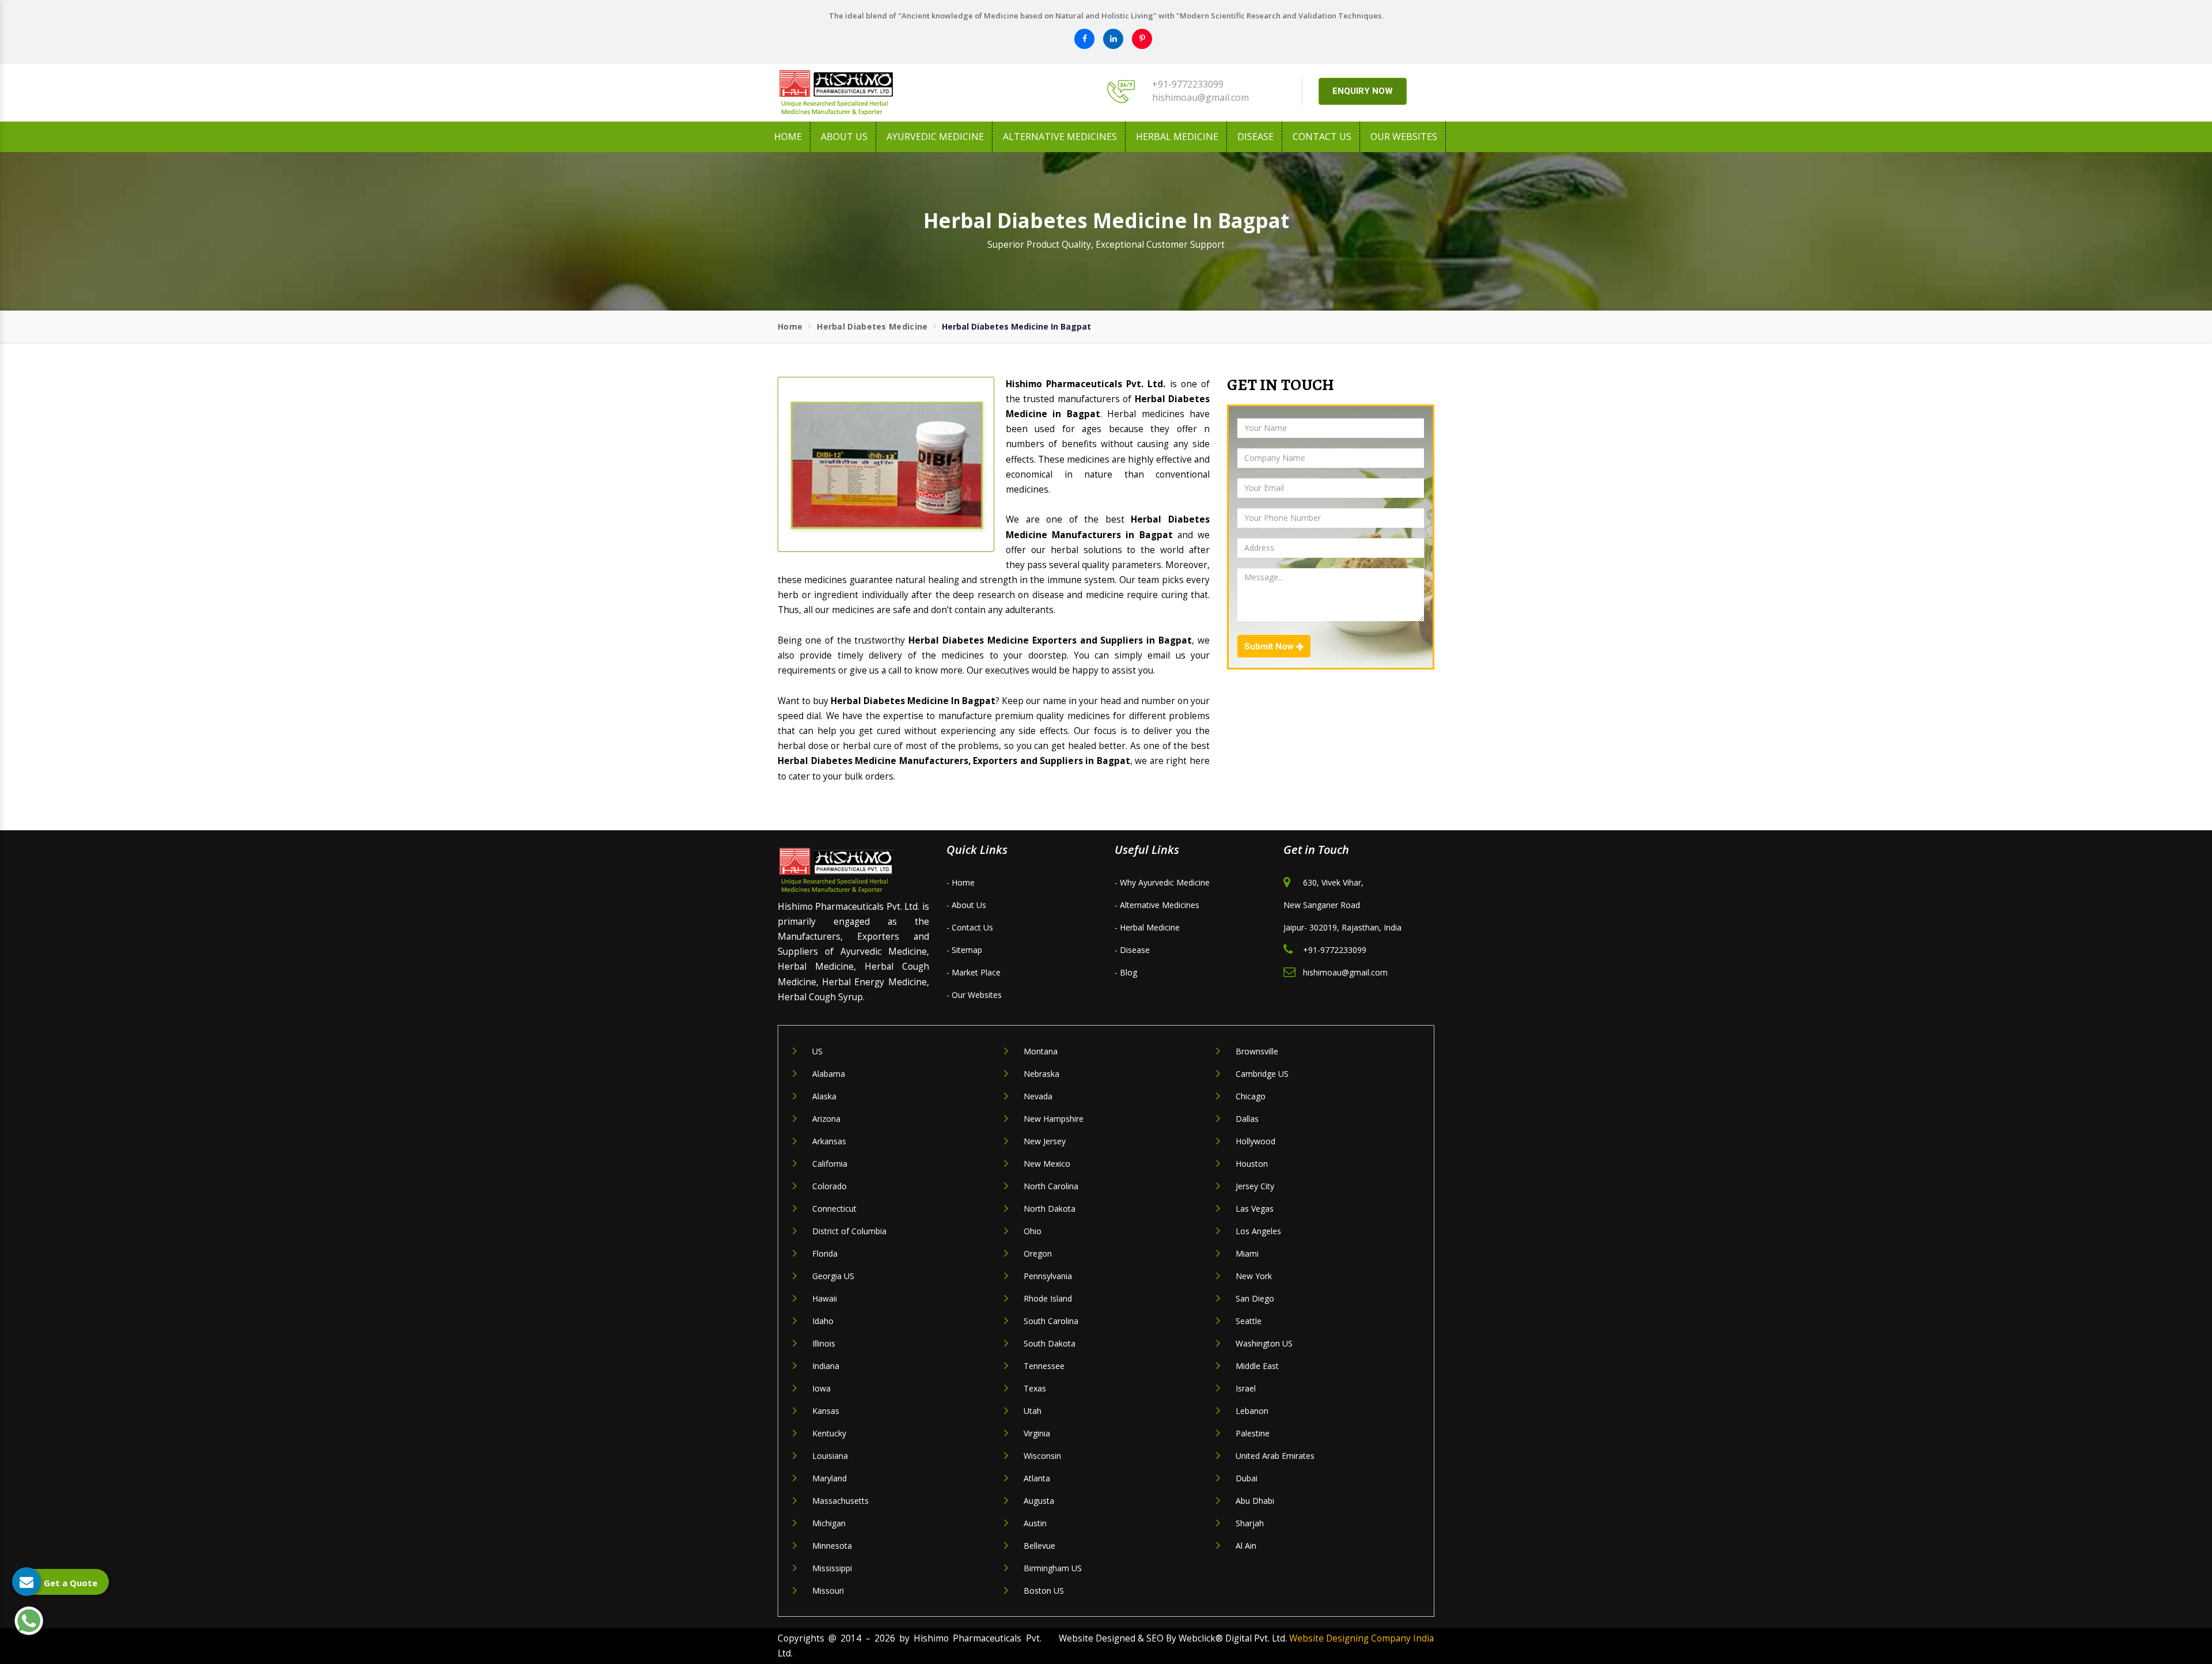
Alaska (824, 1096)
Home (788, 137)
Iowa (821, 1388)
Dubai (1247, 1478)
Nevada (1038, 1096)
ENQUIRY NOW (1363, 91)
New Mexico (1047, 1164)
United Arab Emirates (1275, 1456)
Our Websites (1404, 137)
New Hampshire (1054, 1119)
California (830, 1164)
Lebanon (1252, 1411)
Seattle (1249, 1321)
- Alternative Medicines (1157, 905)
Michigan (829, 1523)
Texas (1035, 1388)
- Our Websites (974, 995)
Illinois (824, 1343)
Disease (1255, 137)
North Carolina (1051, 1186)
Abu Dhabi (1255, 1501)
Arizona (826, 1119)
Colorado (829, 1186)
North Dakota (1050, 1209)
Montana (1041, 1051)
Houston (1252, 1164)
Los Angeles (1258, 1231)
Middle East (1257, 1366)
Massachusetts (840, 1501)
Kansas (826, 1411)
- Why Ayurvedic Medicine (1162, 882)
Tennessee (1044, 1366)
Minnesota (832, 1546)
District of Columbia (849, 1231)
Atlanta (1037, 1478)
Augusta (1039, 1501)
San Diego (1255, 1298)
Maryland (829, 1478)
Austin (1035, 1523)
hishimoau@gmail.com (1200, 97)
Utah (1033, 1411)
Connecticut (834, 1209)
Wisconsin (1042, 1456)
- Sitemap (964, 950)
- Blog (1126, 972)
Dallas (1247, 1119)
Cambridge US (1262, 1074)
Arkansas (829, 1141)
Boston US (1044, 1591)
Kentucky (829, 1433)
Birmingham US (1053, 1568)
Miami (1247, 1253)
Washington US (1264, 1343)
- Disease (1132, 950)
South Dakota (1050, 1343)
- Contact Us (970, 927)
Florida (825, 1253)
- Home (961, 882)
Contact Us (1322, 137)
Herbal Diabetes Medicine (872, 326)
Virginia (1037, 1433)
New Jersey (1045, 1141)
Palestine (1253, 1433)
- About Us (966, 905)
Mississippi (832, 1568)
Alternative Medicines (1060, 137)
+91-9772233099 (1188, 84)
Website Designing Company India (1361, 1638)
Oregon (1038, 1253)
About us (844, 137)
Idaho (823, 1321)
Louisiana (830, 1456)
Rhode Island (1048, 1298)
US (817, 1051)
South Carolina (1051, 1321)
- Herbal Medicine (1147, 927)
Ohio (1033, 1231)
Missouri (828, 1591)
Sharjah (1250, 1523)
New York (1254, 1276)
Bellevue (1039, 1546)
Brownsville (1257, 1051)
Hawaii (825, 1298)
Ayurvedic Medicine (935, 137)
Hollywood (1255, 1141)
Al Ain (1246, 1546)
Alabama (829, 1074)
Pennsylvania (1048, 1276)
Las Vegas (1255, 1209)
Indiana (826, 1366)
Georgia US (833, 1276)
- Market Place (974, 972)
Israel (1246, 1388)
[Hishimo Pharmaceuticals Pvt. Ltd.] (881, 93)
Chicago (1251, 1096)
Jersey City (1255, 1186)
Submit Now (1270, 646)
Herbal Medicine (1177, 137)
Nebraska (1041, 1074)
